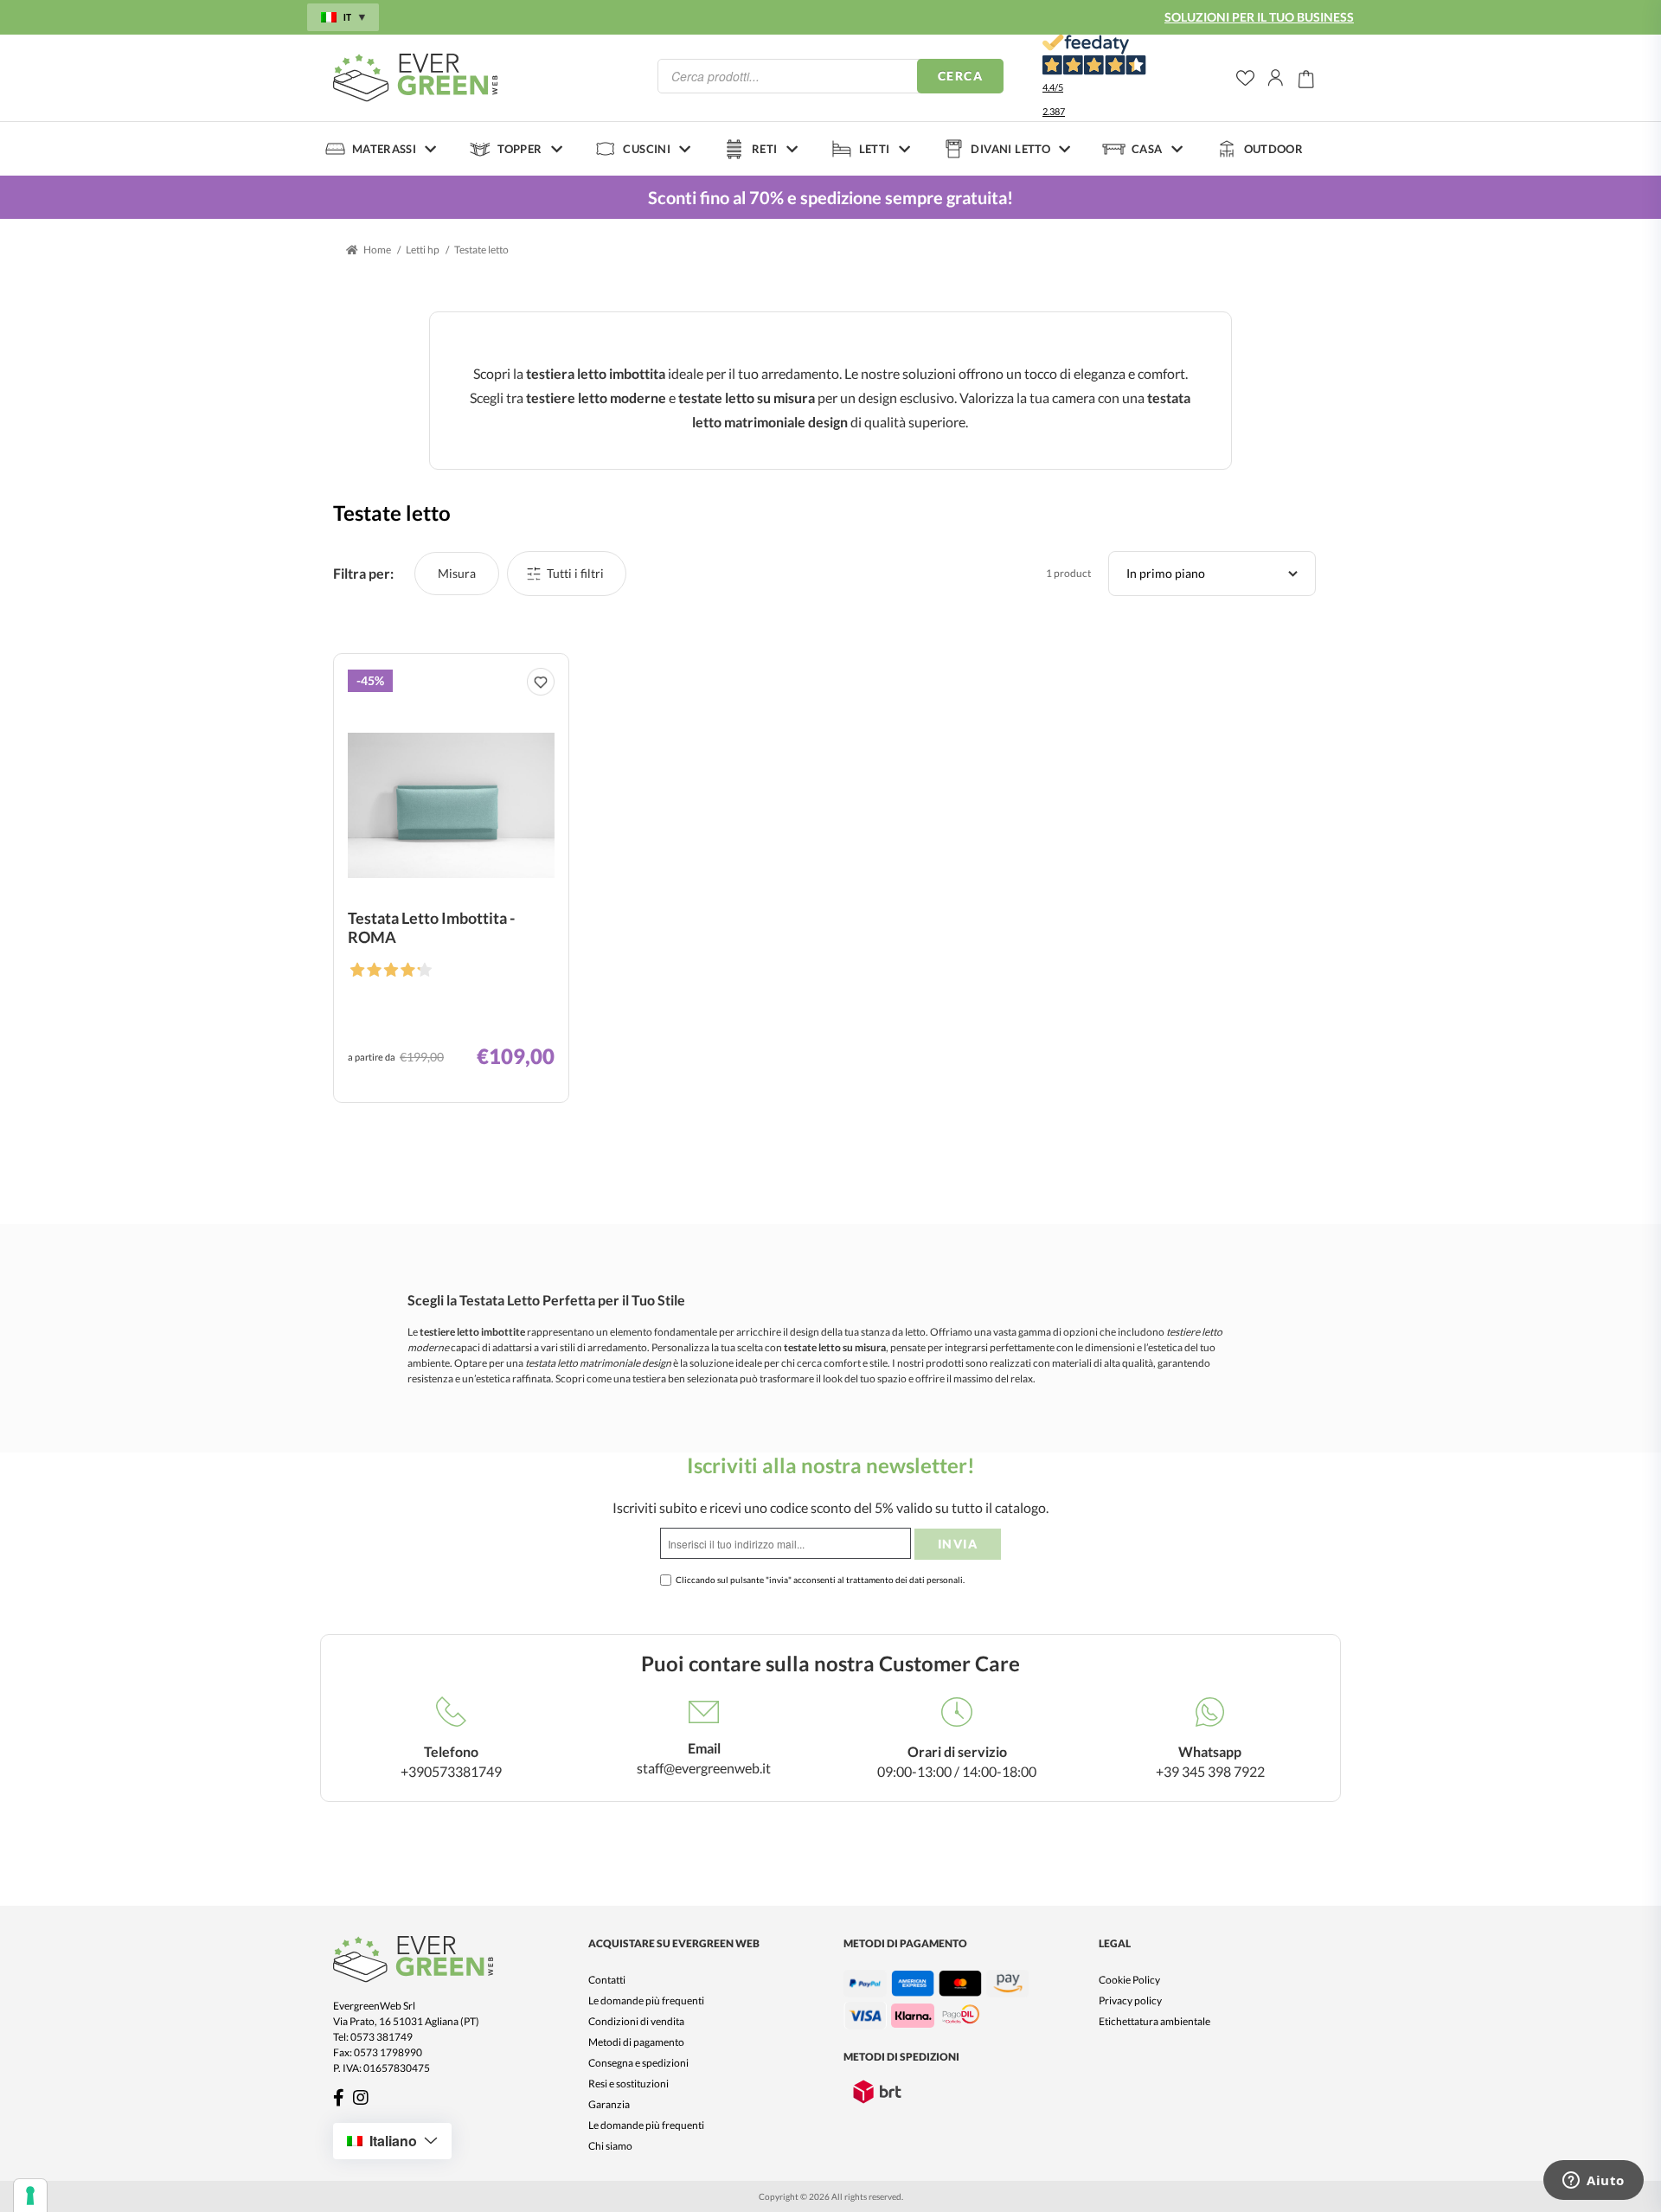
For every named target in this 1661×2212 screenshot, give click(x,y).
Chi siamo (610, 2146)
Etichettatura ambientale (1154, 2021)
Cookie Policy (1129, 1980)
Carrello (1306, 78)
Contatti (607, 1980)
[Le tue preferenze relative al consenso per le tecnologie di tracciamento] (30, 2196)
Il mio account (1276, 78)
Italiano (393, 2141)
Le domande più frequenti (646, 2000)
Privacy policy (1130, 2000)
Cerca (960, 76)
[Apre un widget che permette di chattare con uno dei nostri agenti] (1594, 2182)
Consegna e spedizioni (638, 2063)
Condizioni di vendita (636, 2021)
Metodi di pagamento (636, 2042)
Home (377, 250)
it (347, 17)
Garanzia (609, 2104)
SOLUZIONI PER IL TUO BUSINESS (1259, 17)
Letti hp (423, 250)
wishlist (1245, 78)
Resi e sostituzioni (628, 2084)
